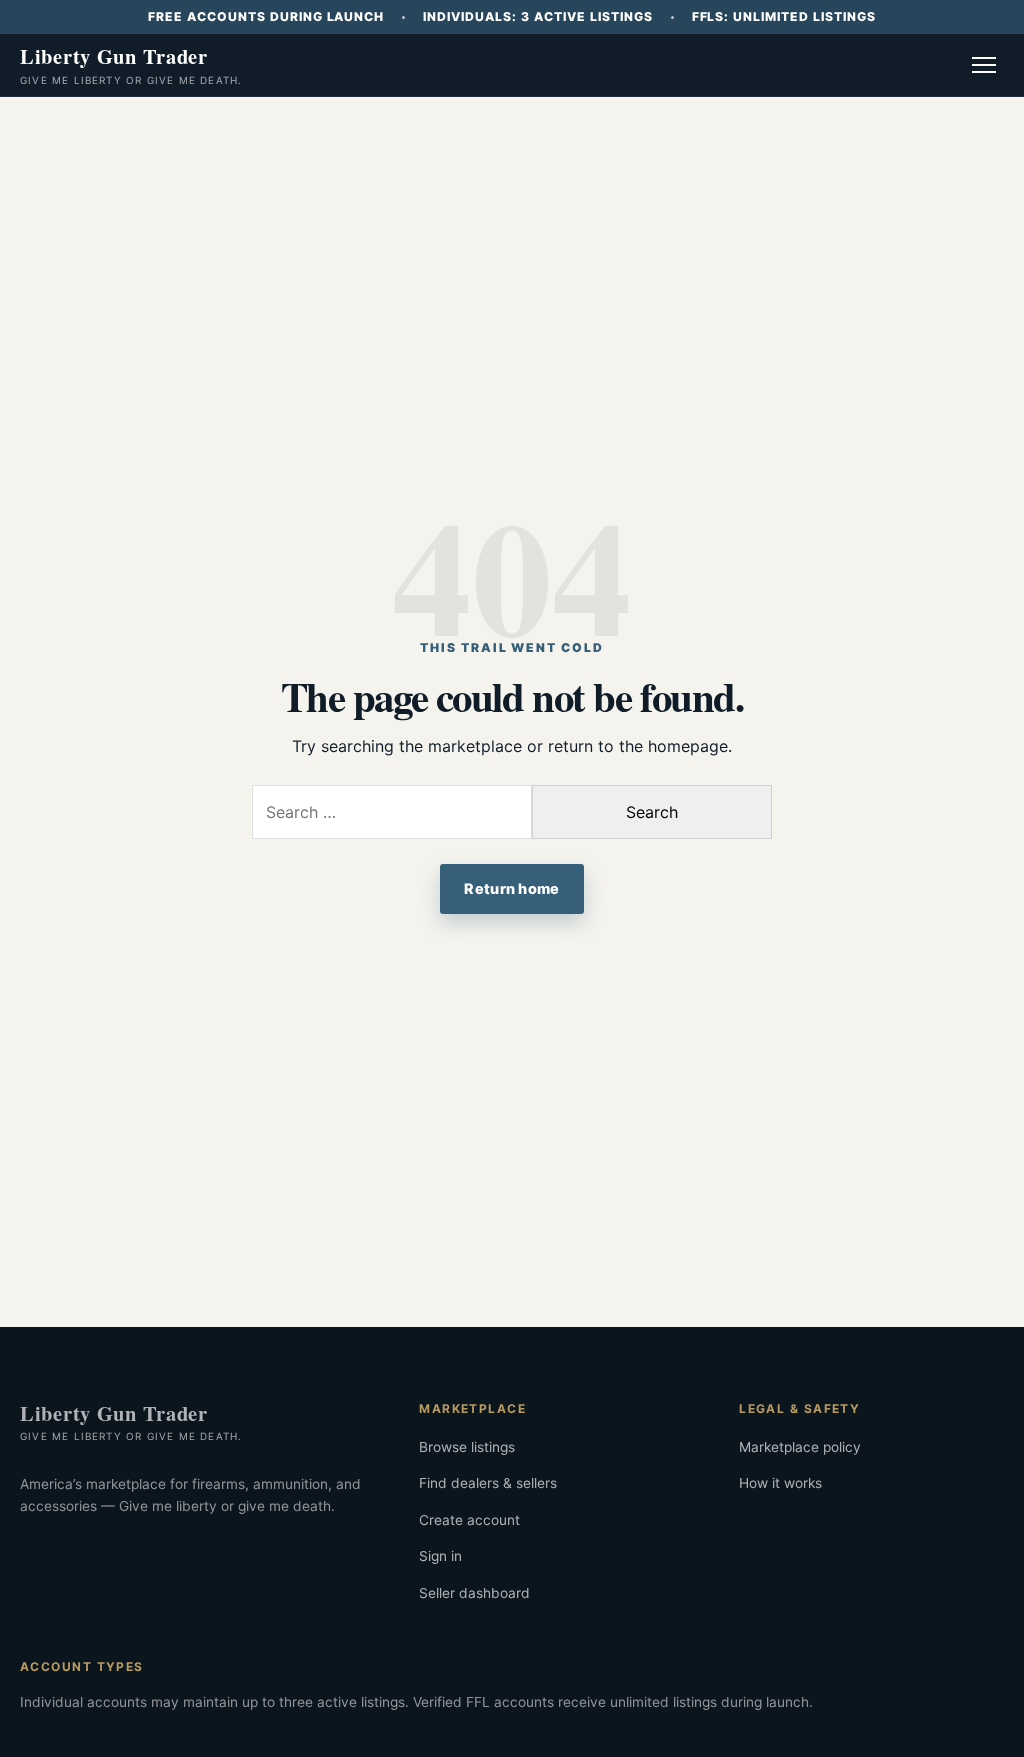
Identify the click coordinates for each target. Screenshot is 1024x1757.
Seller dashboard (474, 1593)
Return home (511, 888)
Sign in (440, 1556)
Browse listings (467, 1447)
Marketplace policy (800, 1447)
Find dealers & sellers (488, 1483)
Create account (469, 1520)
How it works (780, 1483)
